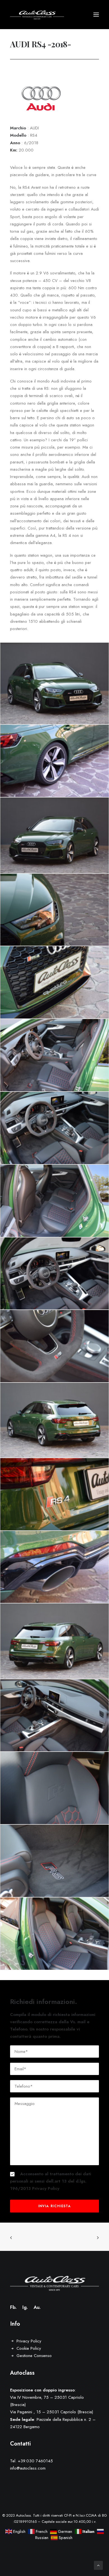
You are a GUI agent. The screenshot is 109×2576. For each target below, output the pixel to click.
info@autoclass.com (28, 2468)
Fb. (13, 2307)
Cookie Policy (29, 2348)
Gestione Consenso (34, 2356)
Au (36, 2307)
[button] (96, 15)
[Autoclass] (37, 15)
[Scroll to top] (98, 2565)
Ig (24, 2307)
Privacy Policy (46, 2188)
